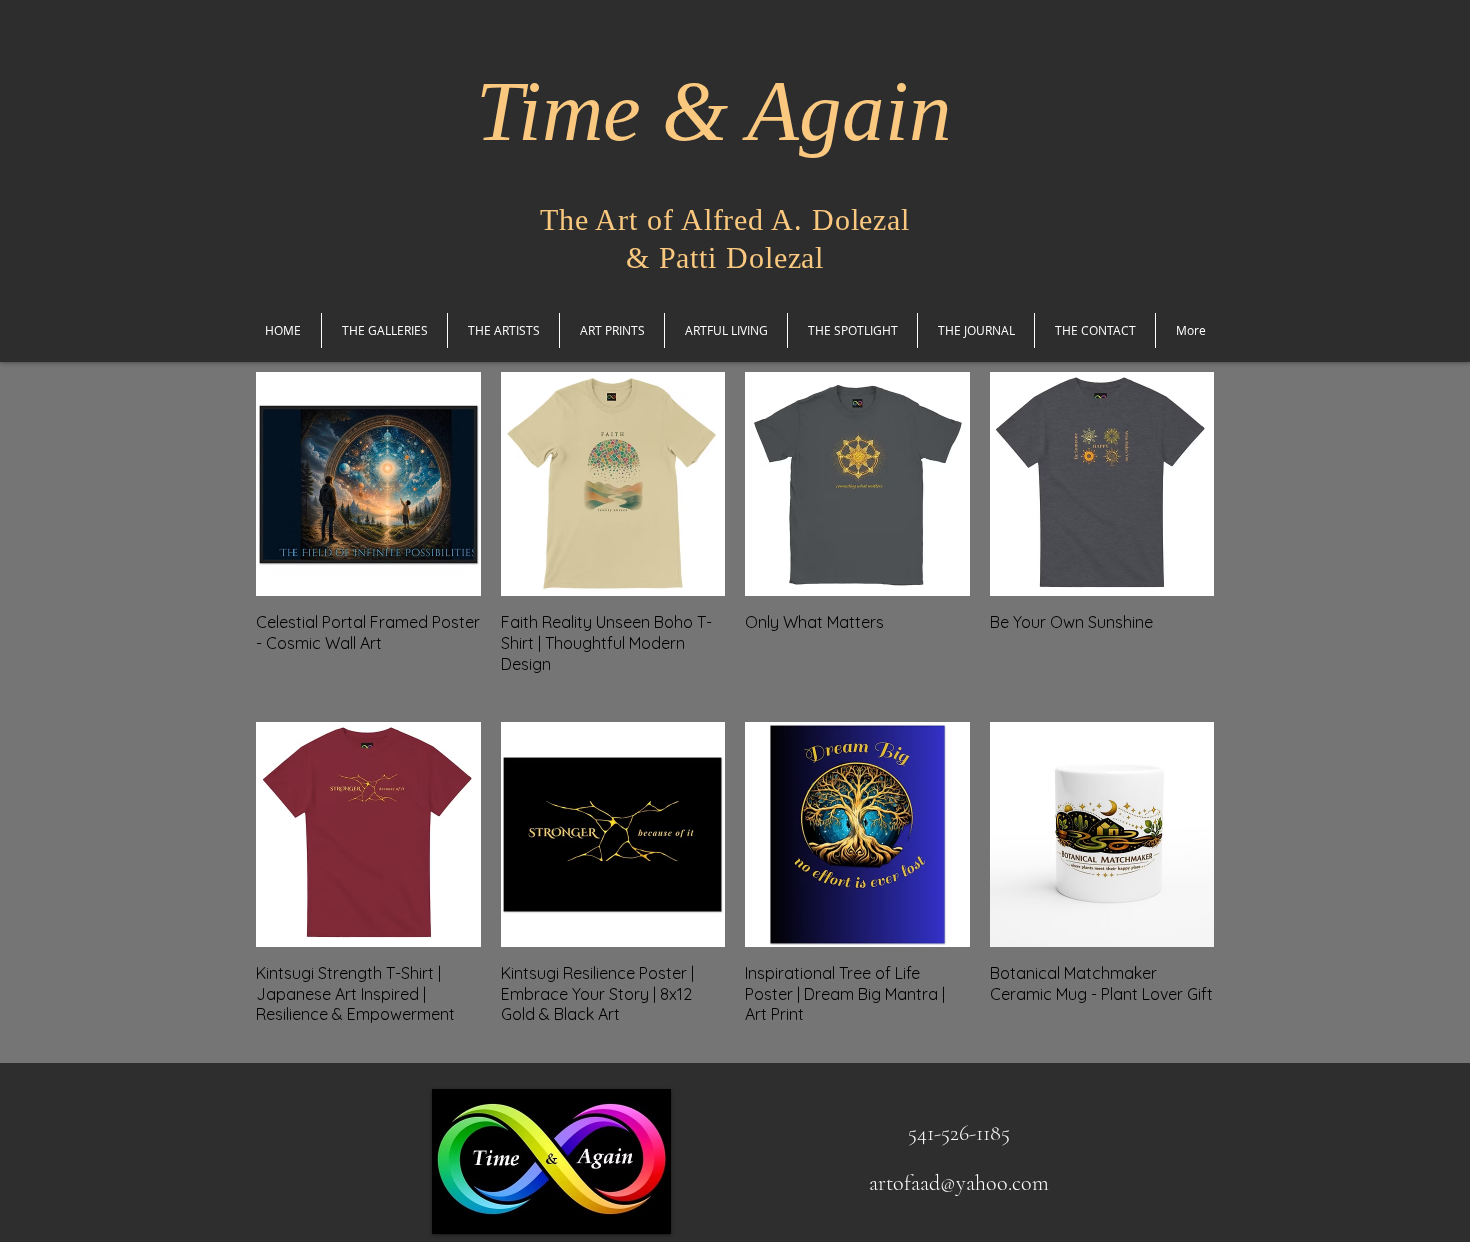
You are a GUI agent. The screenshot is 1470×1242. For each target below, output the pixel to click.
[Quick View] (368, 484)
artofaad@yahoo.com (959, 1183)
